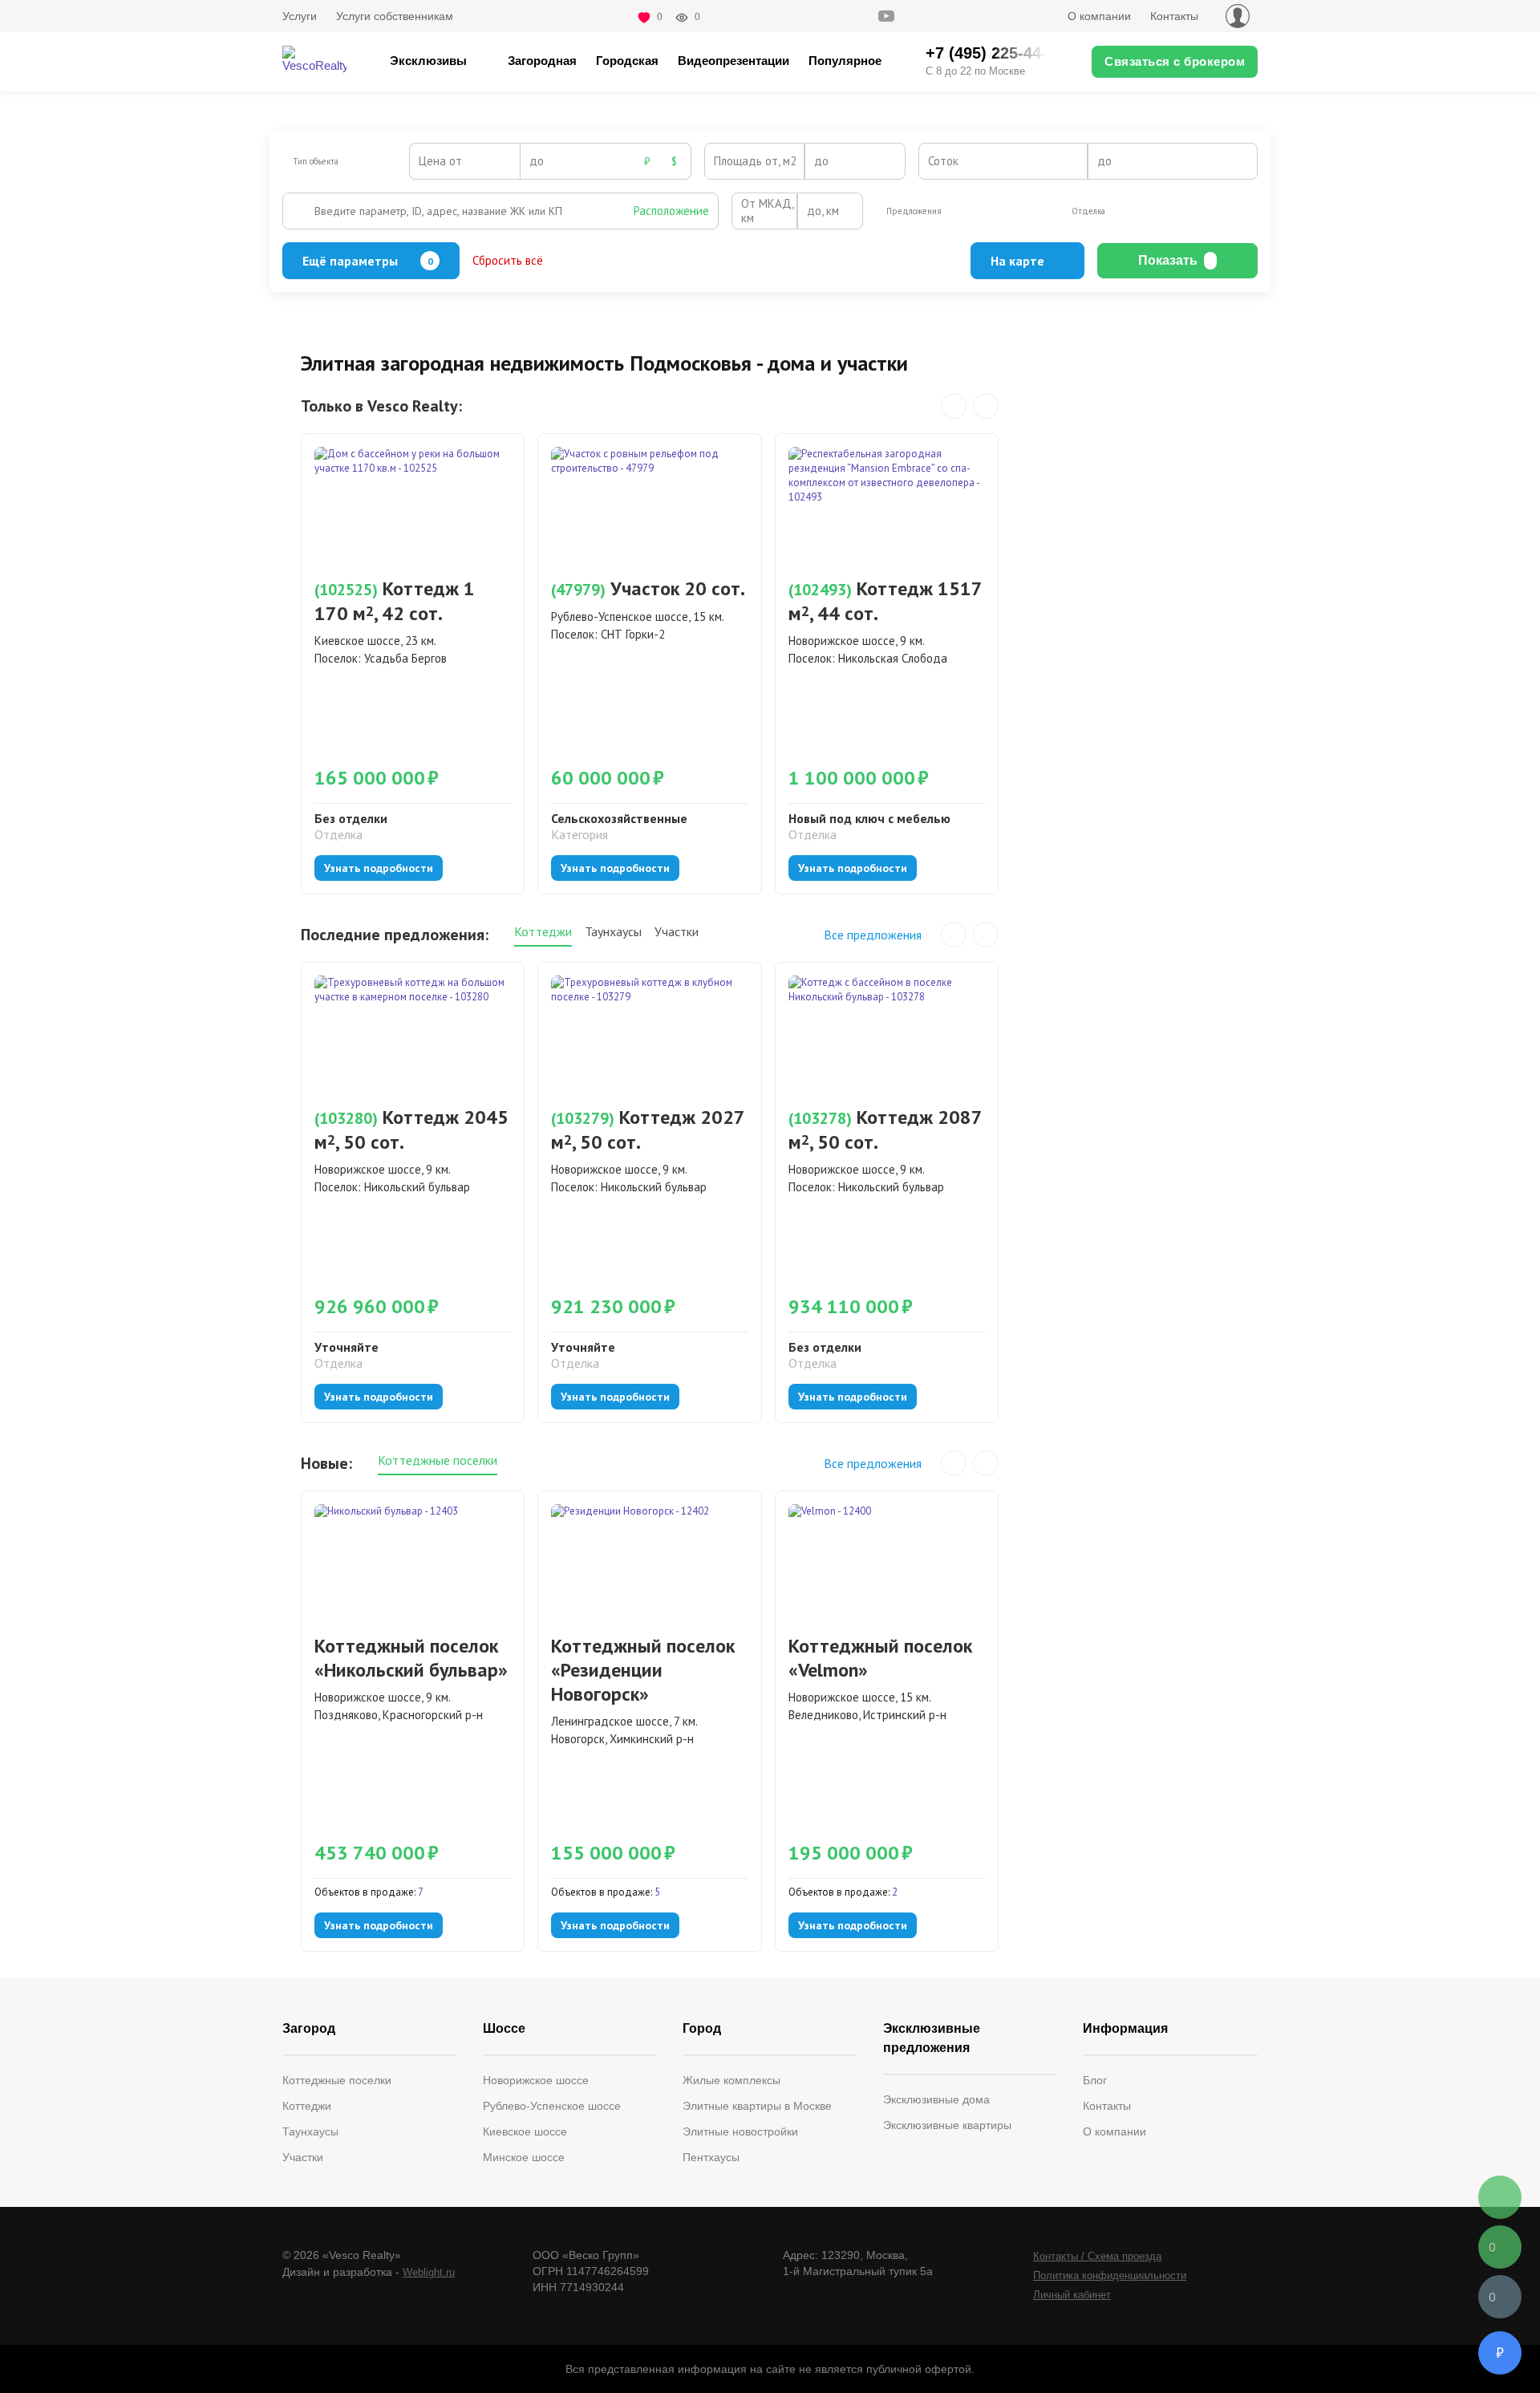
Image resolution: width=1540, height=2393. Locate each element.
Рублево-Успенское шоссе (552, 2106)
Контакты (1174, 16)
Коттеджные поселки (337, 2080)
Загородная (542, 61)
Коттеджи (307, 2106)
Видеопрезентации (734, 61)
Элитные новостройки (740, 2131)
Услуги (300, 16)
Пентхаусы (711, 2157)
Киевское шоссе (525, 2131)
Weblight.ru (429, 2272)
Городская (627, 61)
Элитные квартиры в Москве (757, 2106)
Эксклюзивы (428, 61)
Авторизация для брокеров (1238, 16)
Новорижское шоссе (536, 2080)
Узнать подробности (379, 868)
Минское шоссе (524, 2157)
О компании (1099, 16)
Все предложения (873, 935)
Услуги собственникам (395, 16)
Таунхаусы (310, 2131)
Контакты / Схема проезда (1097, 2256)
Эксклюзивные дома (936, 2099)
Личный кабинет (1072, 2295)
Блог (1095, 2080)
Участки (303, 2157)
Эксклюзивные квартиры (947, 2125)
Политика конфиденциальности (1110, 2275)
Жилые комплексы (731, 2080)
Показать (1168, 260)
